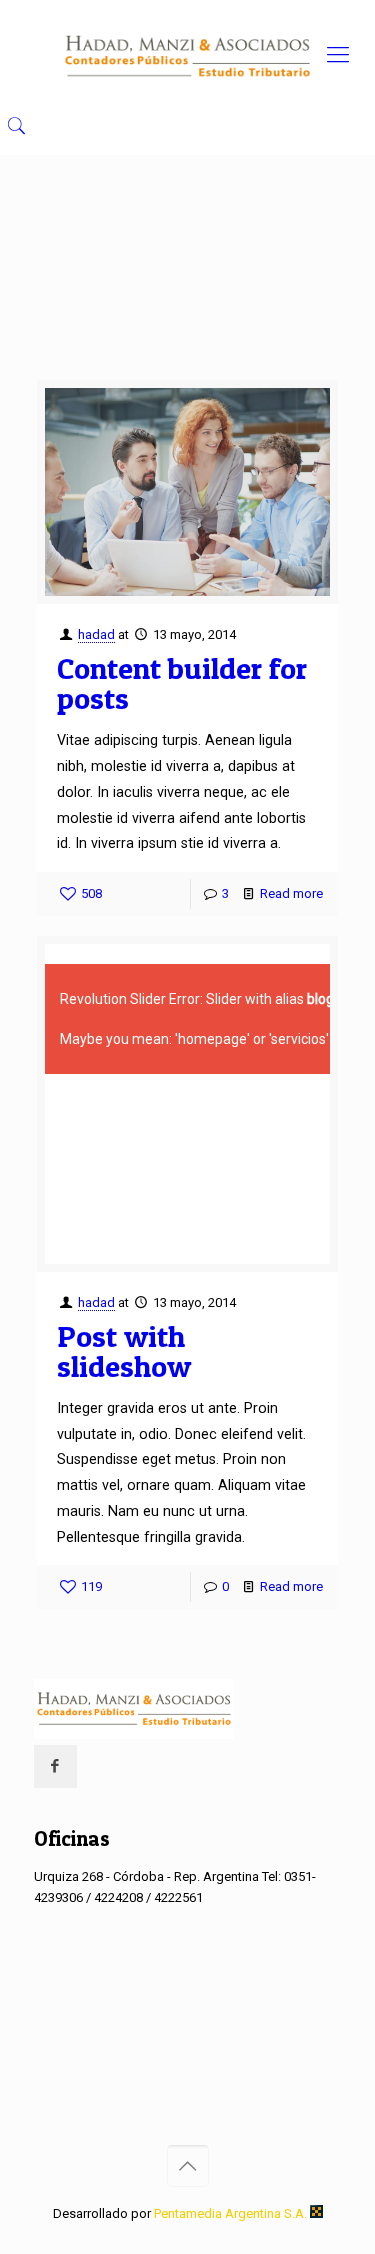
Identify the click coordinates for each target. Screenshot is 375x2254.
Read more (291, 893)
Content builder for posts (182, 683)
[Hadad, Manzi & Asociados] (187, 55)
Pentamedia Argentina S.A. (232, 2213)
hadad (96, 634)
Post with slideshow (124, 1351)
